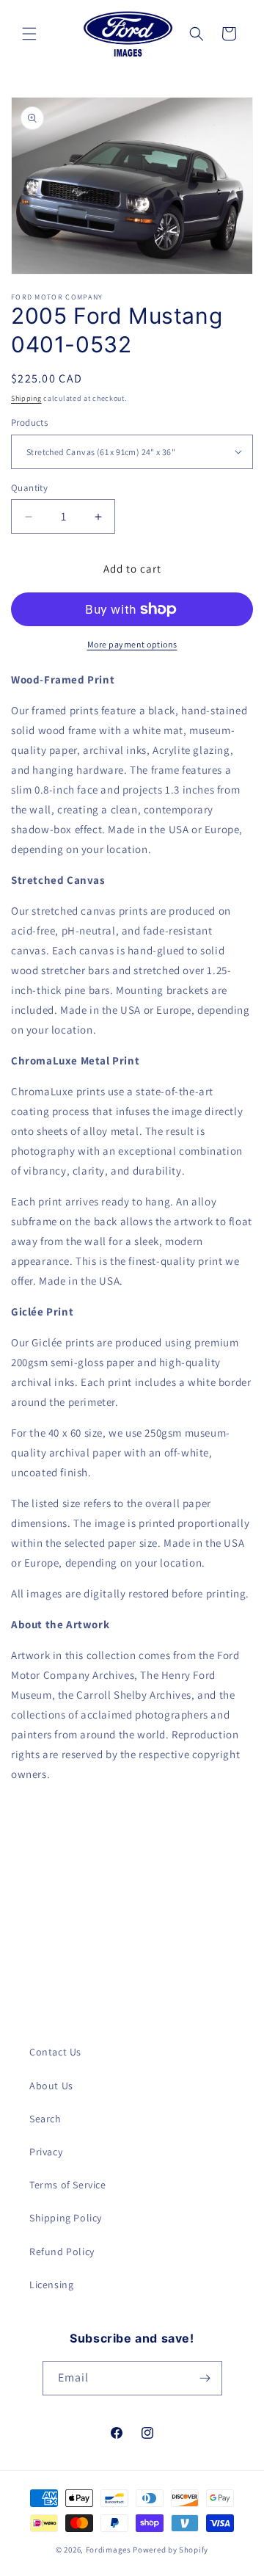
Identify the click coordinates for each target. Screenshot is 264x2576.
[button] (29, 34)
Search (45, 2119)
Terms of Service (68, 2185)
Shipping (26, 398)
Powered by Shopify (170, 2550)
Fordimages (109, 2550)
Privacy (46, 2152)
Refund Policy (62, 2252)
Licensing (51, 2285)
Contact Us (55, 2052)
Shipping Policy (66, 2218)
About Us (51, 2086)
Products (29, 422)
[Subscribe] (205, 2378)
